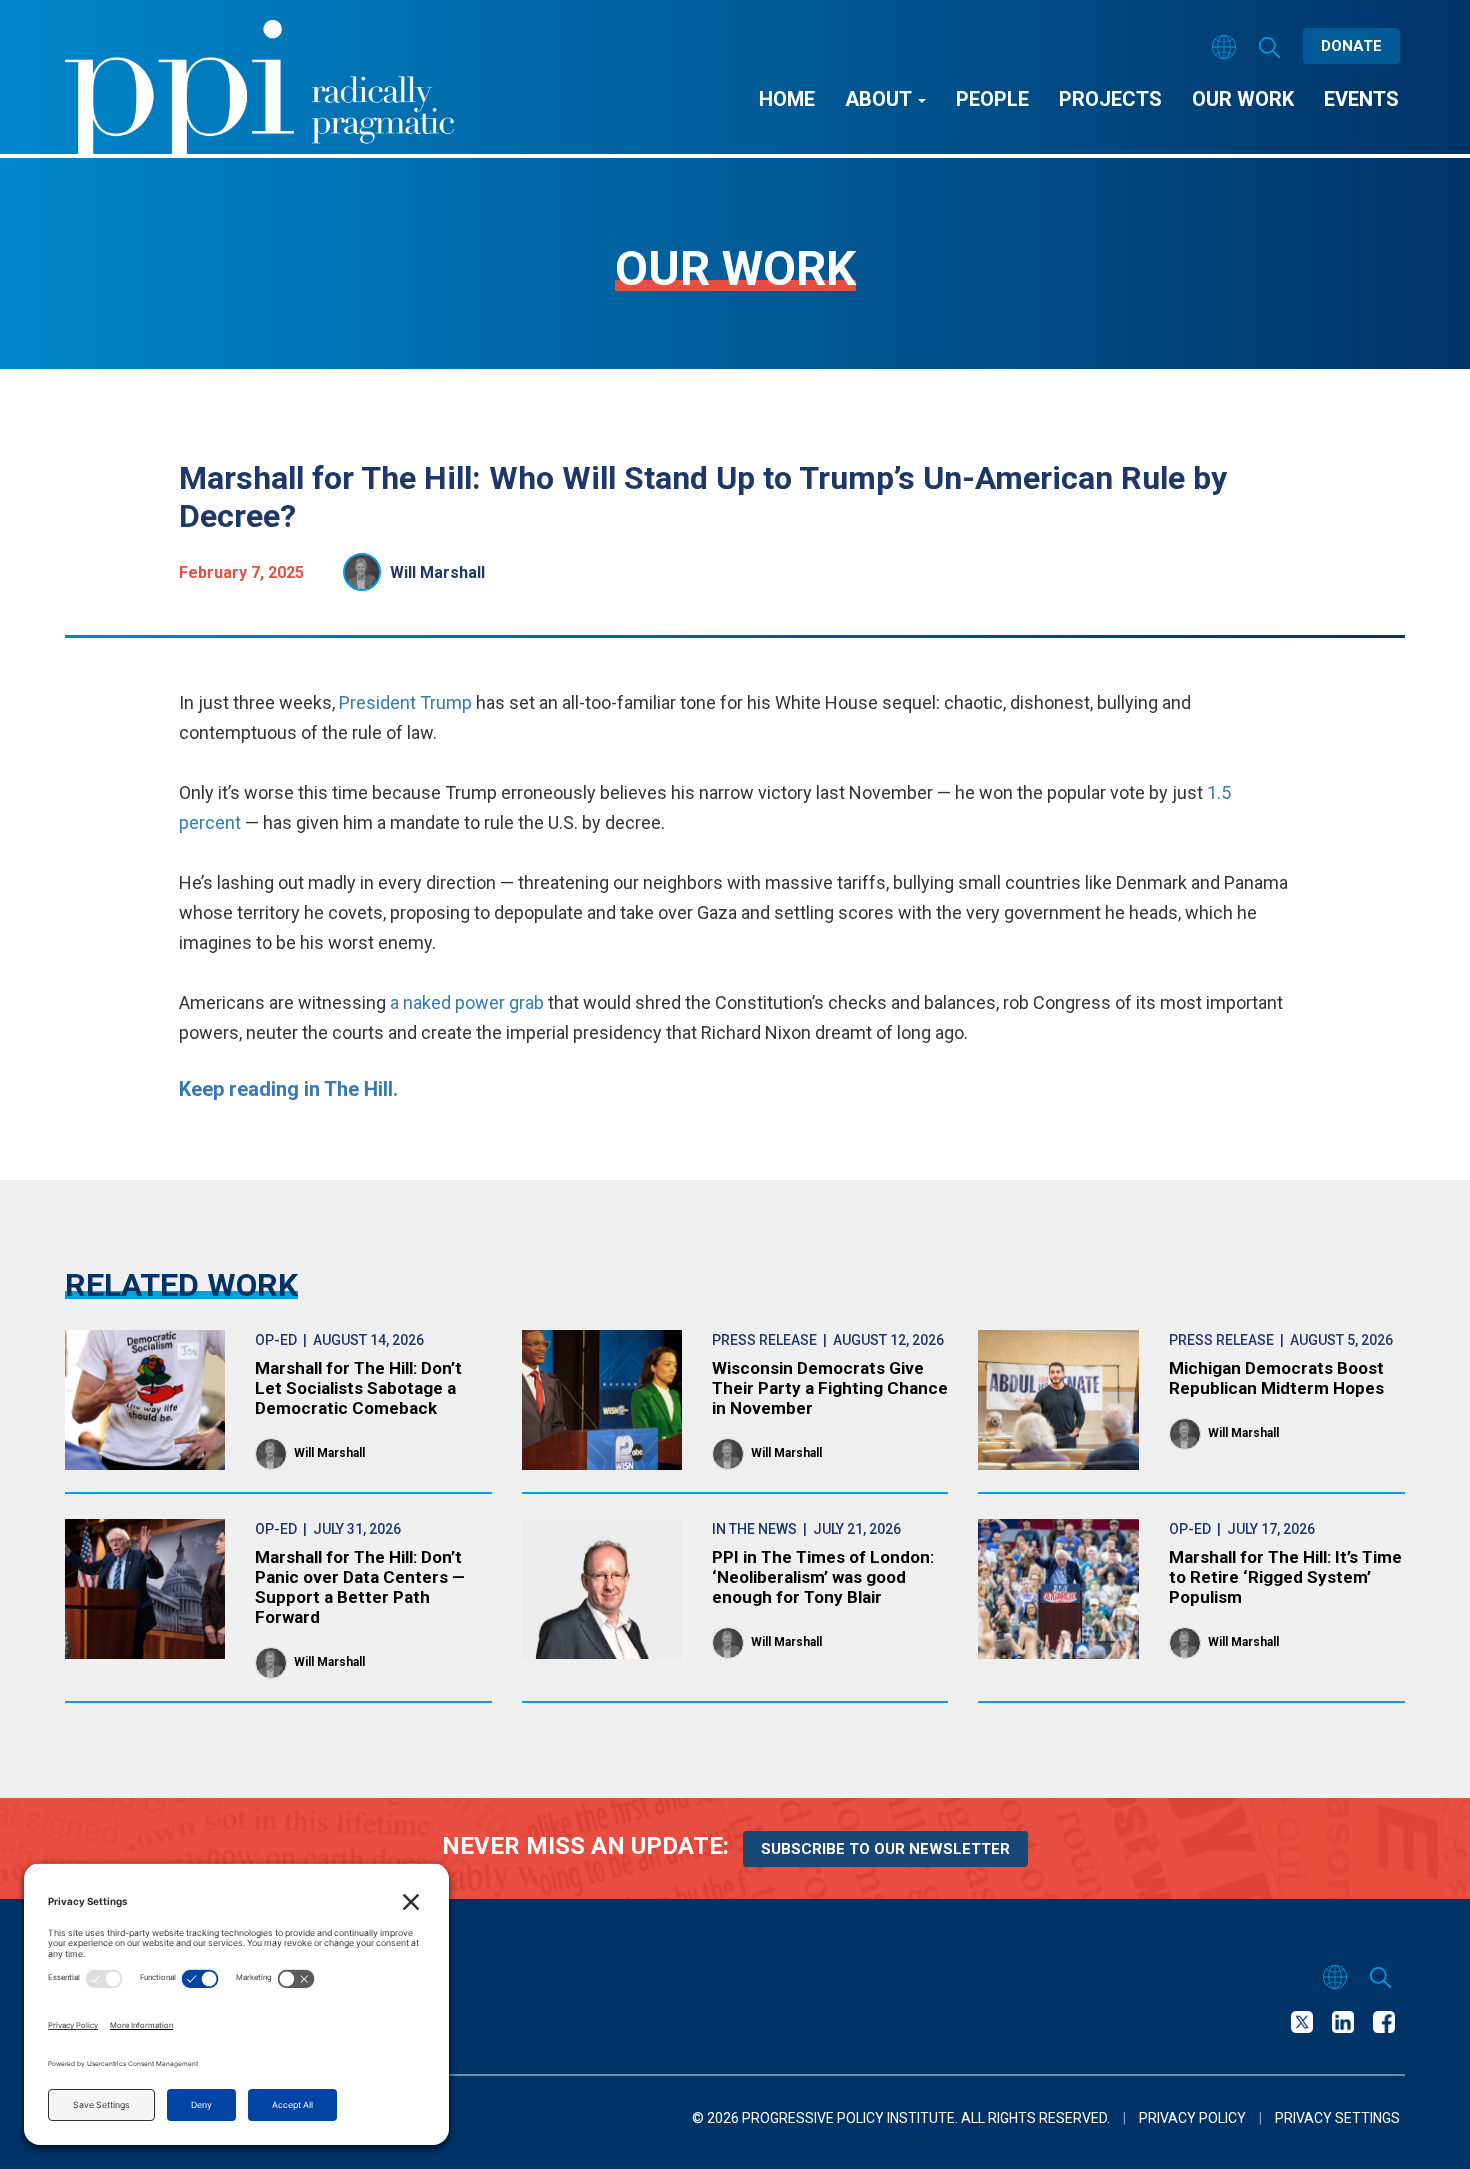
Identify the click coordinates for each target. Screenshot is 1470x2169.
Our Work (1243, 99)
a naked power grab (467, 1002)
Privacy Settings (1337, 2118)
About (880, 99)
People (992, 99)
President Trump (407, 702)
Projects (1110, 99)
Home (787, 99)
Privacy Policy (1192, 2118)
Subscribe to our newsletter (885, 1849)
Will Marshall (437, 572)
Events (1361, 99)
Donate (1351, 46)
